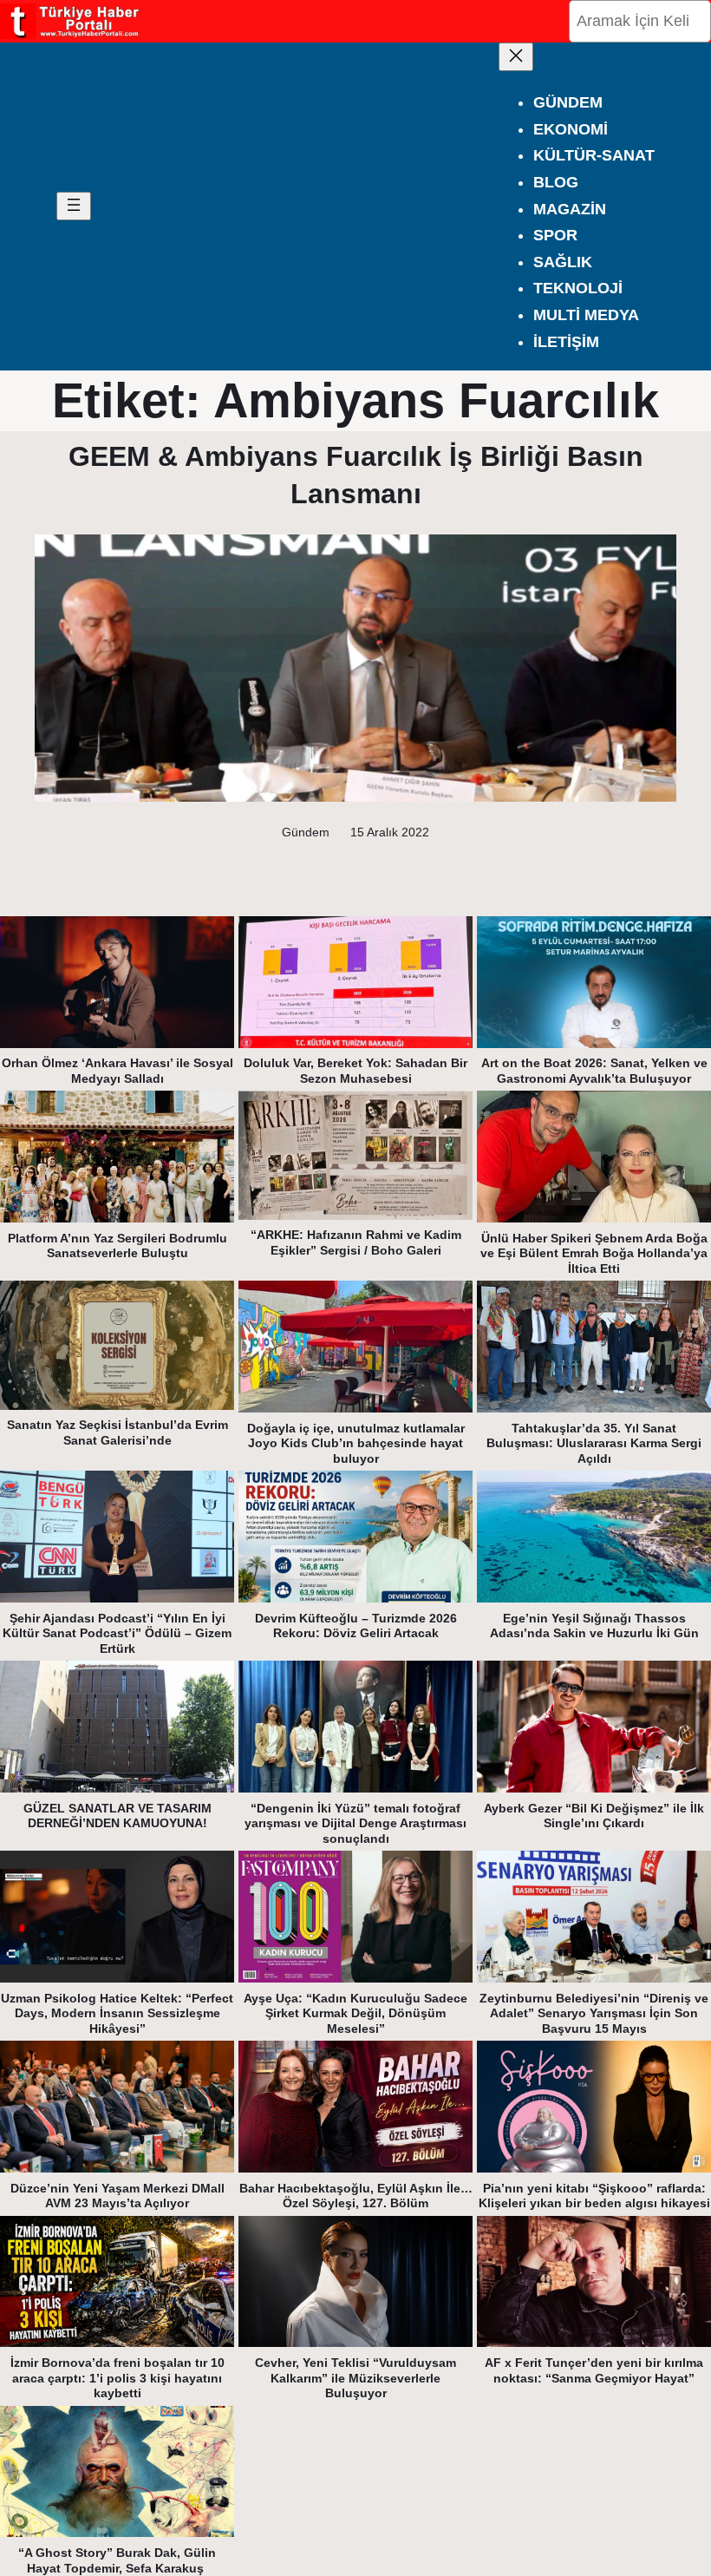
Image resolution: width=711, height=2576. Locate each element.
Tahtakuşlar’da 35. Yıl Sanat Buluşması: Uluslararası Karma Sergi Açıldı (594, 1443)
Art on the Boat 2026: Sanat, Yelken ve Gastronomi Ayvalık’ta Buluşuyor (594, 1071)
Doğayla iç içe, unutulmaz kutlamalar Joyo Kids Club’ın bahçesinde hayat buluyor (356, 1443)
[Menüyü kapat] (516, 57)
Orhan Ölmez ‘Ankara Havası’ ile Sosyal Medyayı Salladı (117, 1071)
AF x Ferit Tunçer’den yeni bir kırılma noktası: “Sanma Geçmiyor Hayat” (594, 2370)
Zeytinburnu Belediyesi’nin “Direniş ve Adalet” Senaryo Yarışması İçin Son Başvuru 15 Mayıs (594, 2013)
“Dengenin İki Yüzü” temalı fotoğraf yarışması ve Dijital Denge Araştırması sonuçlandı (355, 1823)
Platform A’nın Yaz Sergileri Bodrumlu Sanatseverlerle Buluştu (117, 1246)
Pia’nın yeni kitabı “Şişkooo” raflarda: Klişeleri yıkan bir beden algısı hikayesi (594, 2196)
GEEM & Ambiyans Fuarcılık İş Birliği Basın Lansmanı (356, 475)
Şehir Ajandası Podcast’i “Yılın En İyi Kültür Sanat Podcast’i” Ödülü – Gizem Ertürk (117, 1633)
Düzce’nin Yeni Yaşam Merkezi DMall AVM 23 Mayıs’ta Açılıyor (117, 2196)
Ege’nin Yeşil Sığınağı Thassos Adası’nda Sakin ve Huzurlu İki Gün (594, 1626)
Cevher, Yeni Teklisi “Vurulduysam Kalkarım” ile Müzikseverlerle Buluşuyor (355, 2378)
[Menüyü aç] (74, 206)
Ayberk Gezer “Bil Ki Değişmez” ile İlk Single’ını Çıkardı (594, 1816)
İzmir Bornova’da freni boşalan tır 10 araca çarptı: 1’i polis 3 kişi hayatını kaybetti (117, 2378)
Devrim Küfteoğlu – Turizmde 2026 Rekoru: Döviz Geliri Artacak (356, 1626)
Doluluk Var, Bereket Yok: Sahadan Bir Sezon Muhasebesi (355, 1071)
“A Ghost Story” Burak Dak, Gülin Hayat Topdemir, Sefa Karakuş (117, 2560)
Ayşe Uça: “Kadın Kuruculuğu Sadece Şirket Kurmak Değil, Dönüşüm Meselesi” (355, 2013)
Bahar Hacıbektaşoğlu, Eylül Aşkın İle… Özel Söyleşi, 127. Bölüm (356, 2196)
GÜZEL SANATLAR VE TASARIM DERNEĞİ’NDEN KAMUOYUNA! (117, 1816)
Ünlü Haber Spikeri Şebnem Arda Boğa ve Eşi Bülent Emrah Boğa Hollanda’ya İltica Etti (594, 1253)
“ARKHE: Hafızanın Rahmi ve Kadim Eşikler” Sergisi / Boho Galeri (356, 1242)
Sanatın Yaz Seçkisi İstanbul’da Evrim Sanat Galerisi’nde (117, 1432)
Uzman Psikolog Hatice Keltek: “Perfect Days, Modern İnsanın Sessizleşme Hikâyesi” (117, 2013)
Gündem (306, 832)
